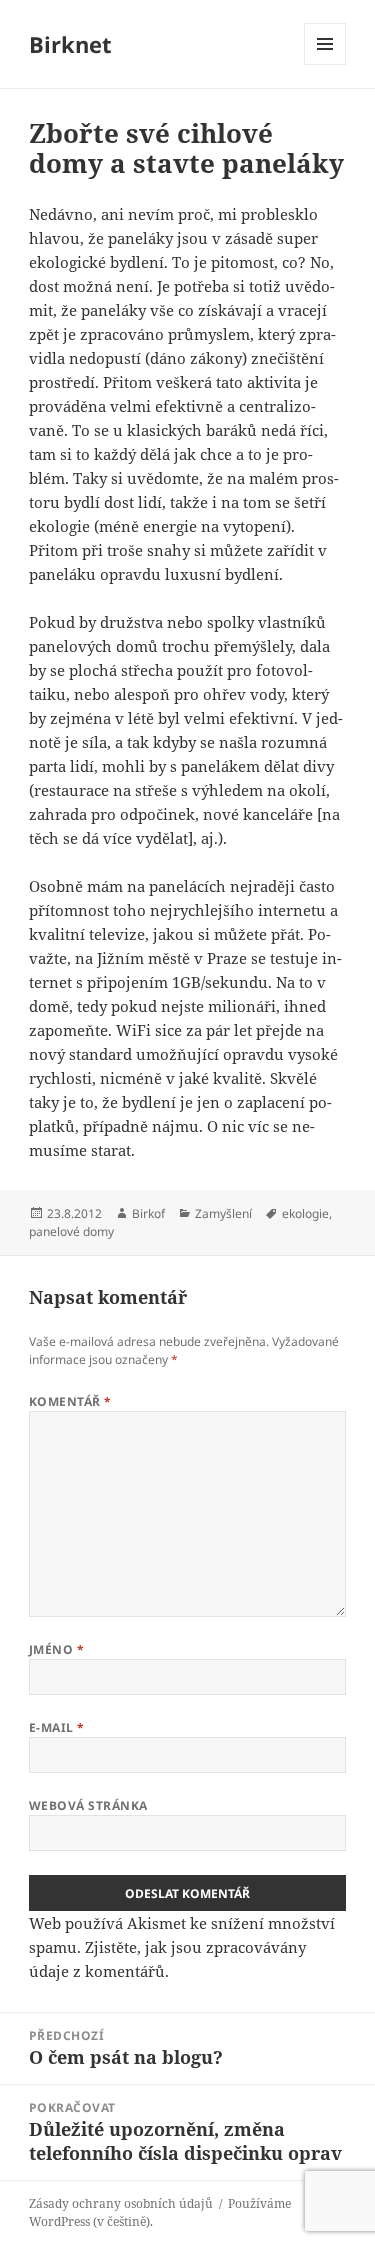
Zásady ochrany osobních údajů (121, 2203)
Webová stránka (88, 1805)
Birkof (148, 1213)
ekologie (305, 1213)
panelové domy (71, 1231)
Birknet (70, 44)
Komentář (70, 1401)
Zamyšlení (223, 1213)
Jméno (56, 1649)
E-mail (57, 1727)
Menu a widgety (325, 64)
